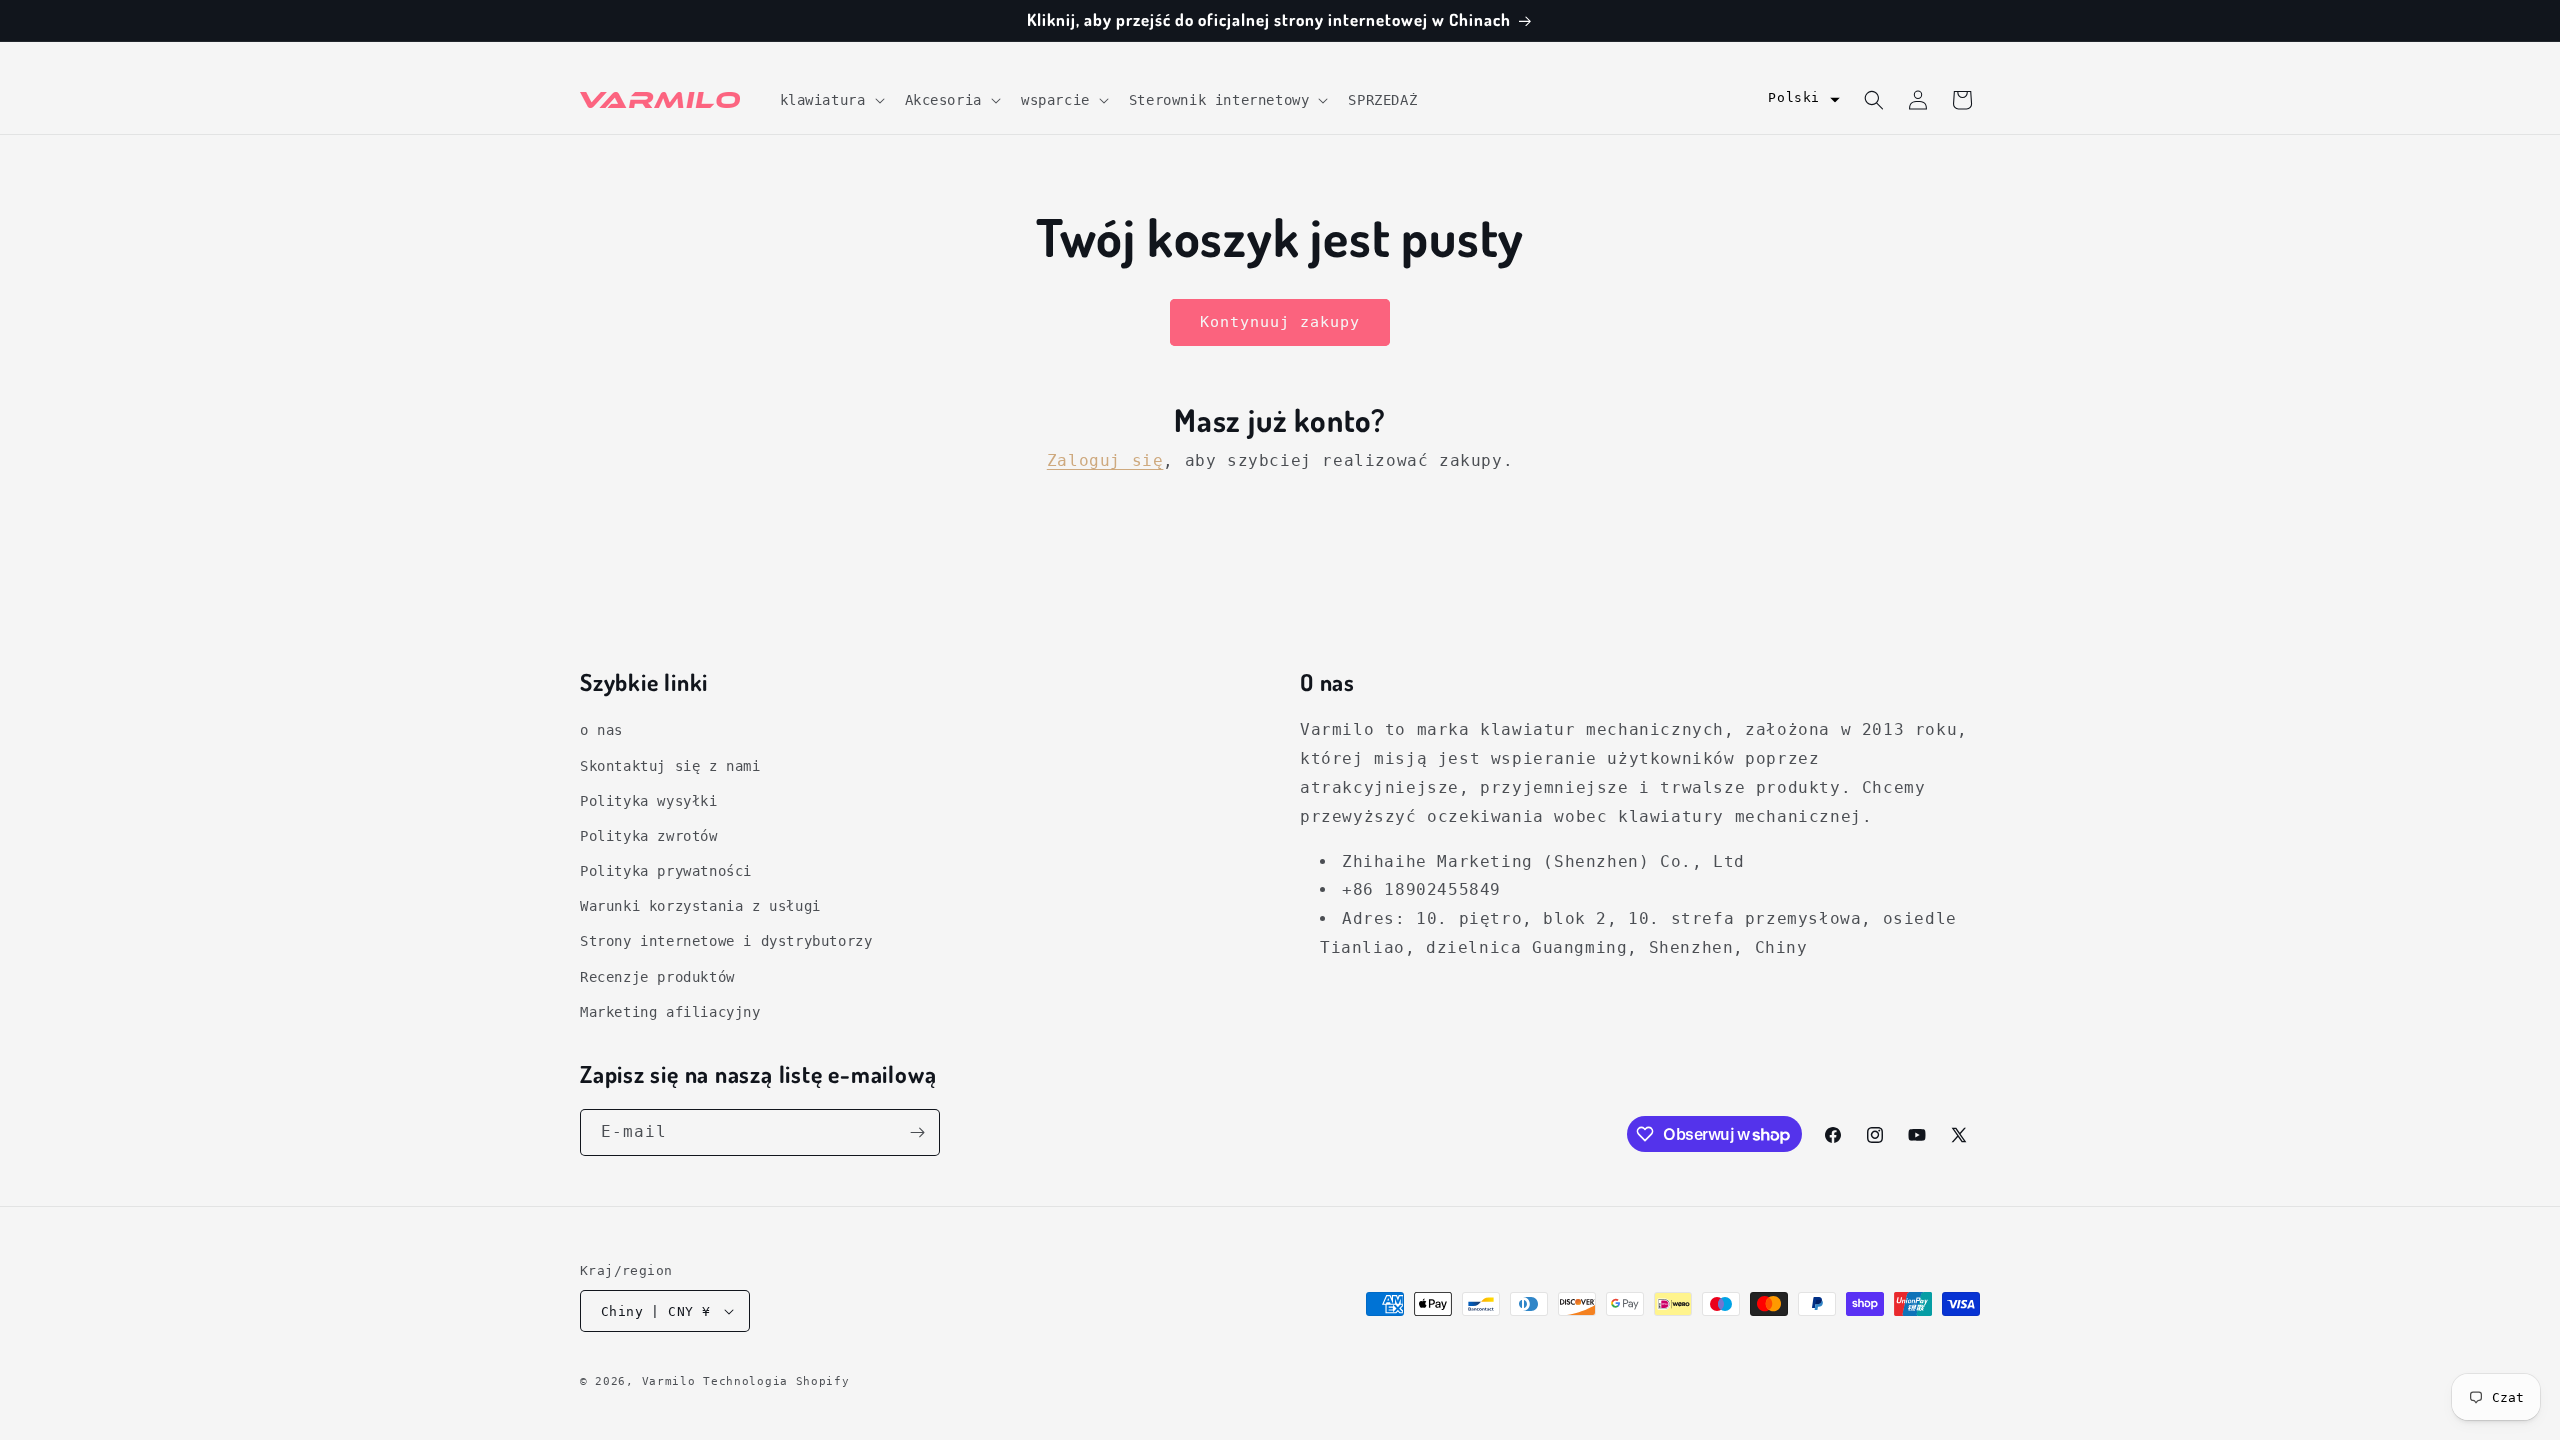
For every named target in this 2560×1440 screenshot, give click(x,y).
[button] (830, 100)
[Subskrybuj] (917, 1132)
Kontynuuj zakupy (1280, 322)
